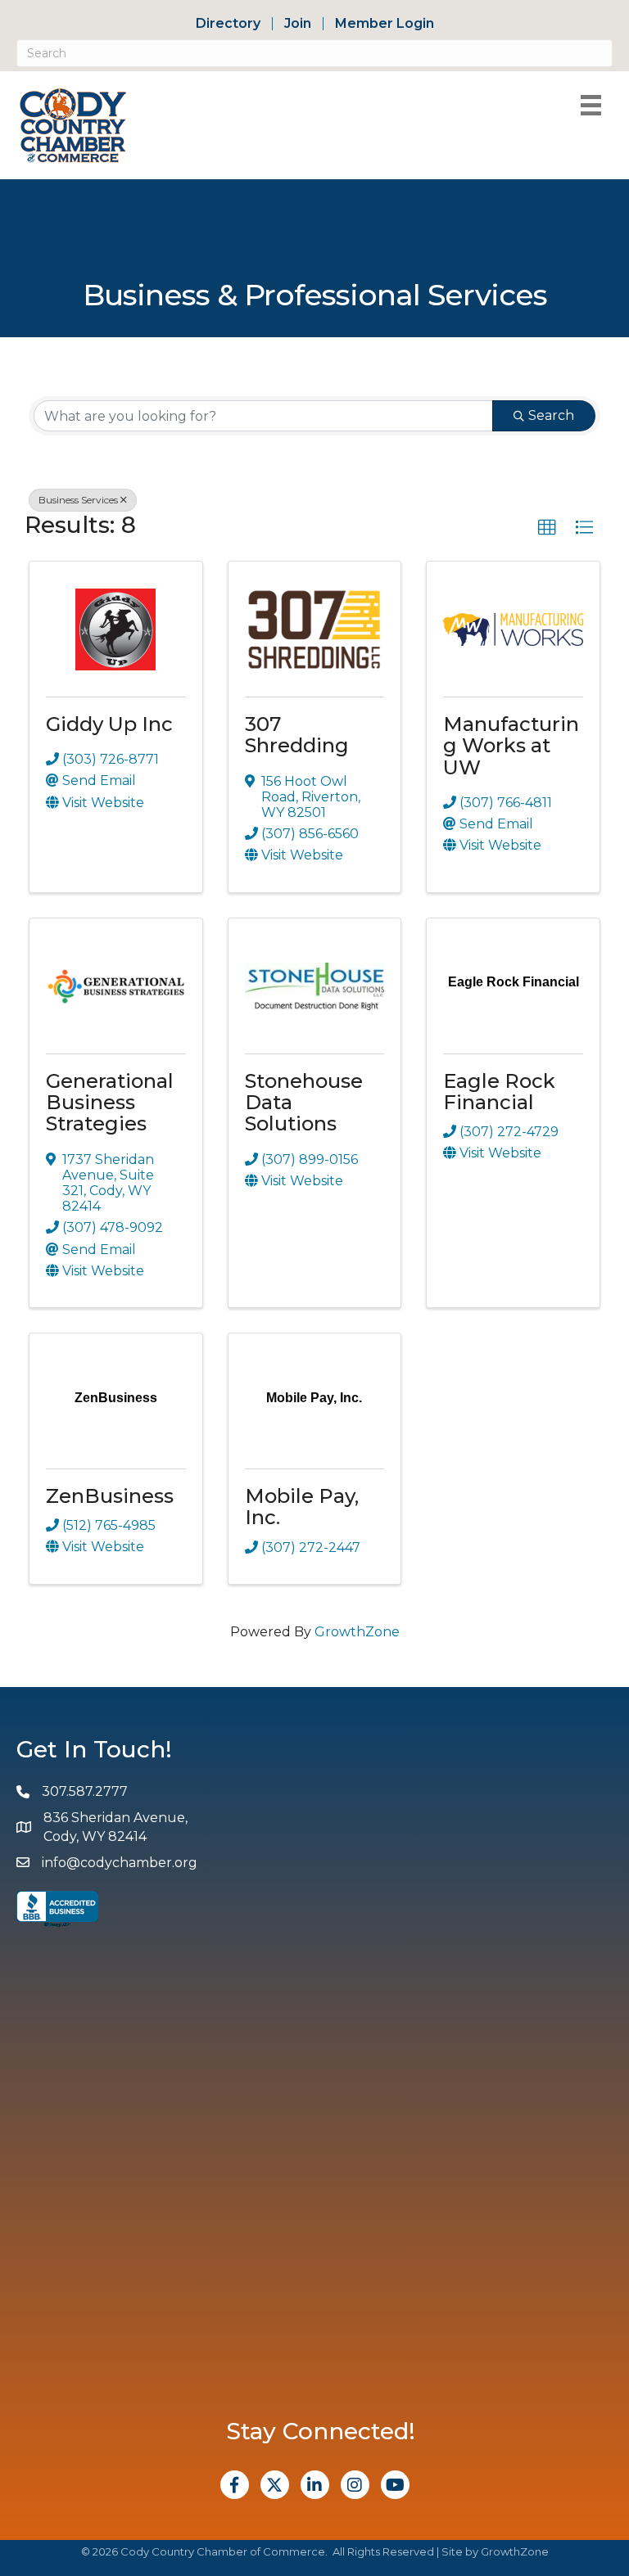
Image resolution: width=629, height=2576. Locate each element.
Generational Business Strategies (110, 1103)
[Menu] (591, 105)
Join (298, 24)
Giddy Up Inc (109, 724)
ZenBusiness (110, 1496)
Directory (228, 24)
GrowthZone (357, 1632)
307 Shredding (297, 735)
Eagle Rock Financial (499, 1092)
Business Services (78, 500)
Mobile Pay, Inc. (302, 1507)
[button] (547, 528)
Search (551, 415)
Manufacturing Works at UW (511, 746)
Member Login (385, 24)
